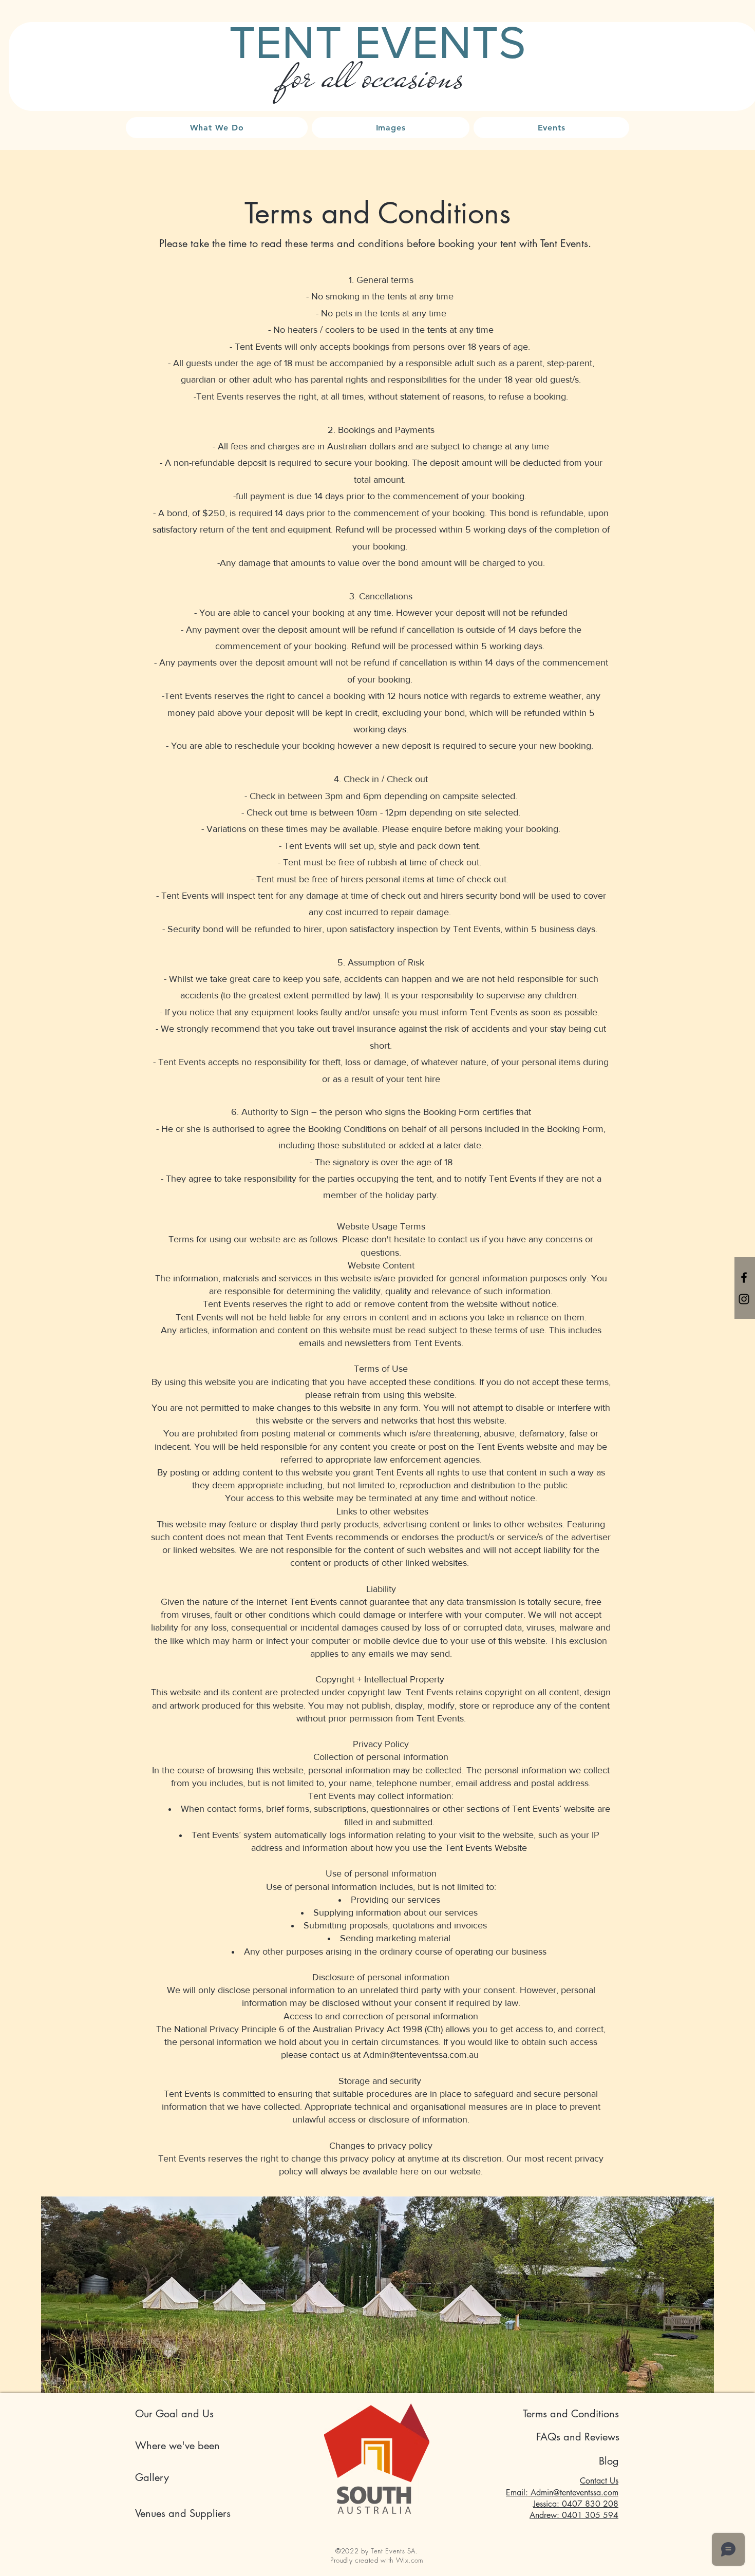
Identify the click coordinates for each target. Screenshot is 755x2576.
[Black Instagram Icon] (744, 1299)
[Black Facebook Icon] (744, 1277)
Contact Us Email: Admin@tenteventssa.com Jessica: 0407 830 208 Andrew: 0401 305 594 (562, 2498)
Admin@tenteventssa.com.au (421, 2055)
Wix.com (410, 2560)
